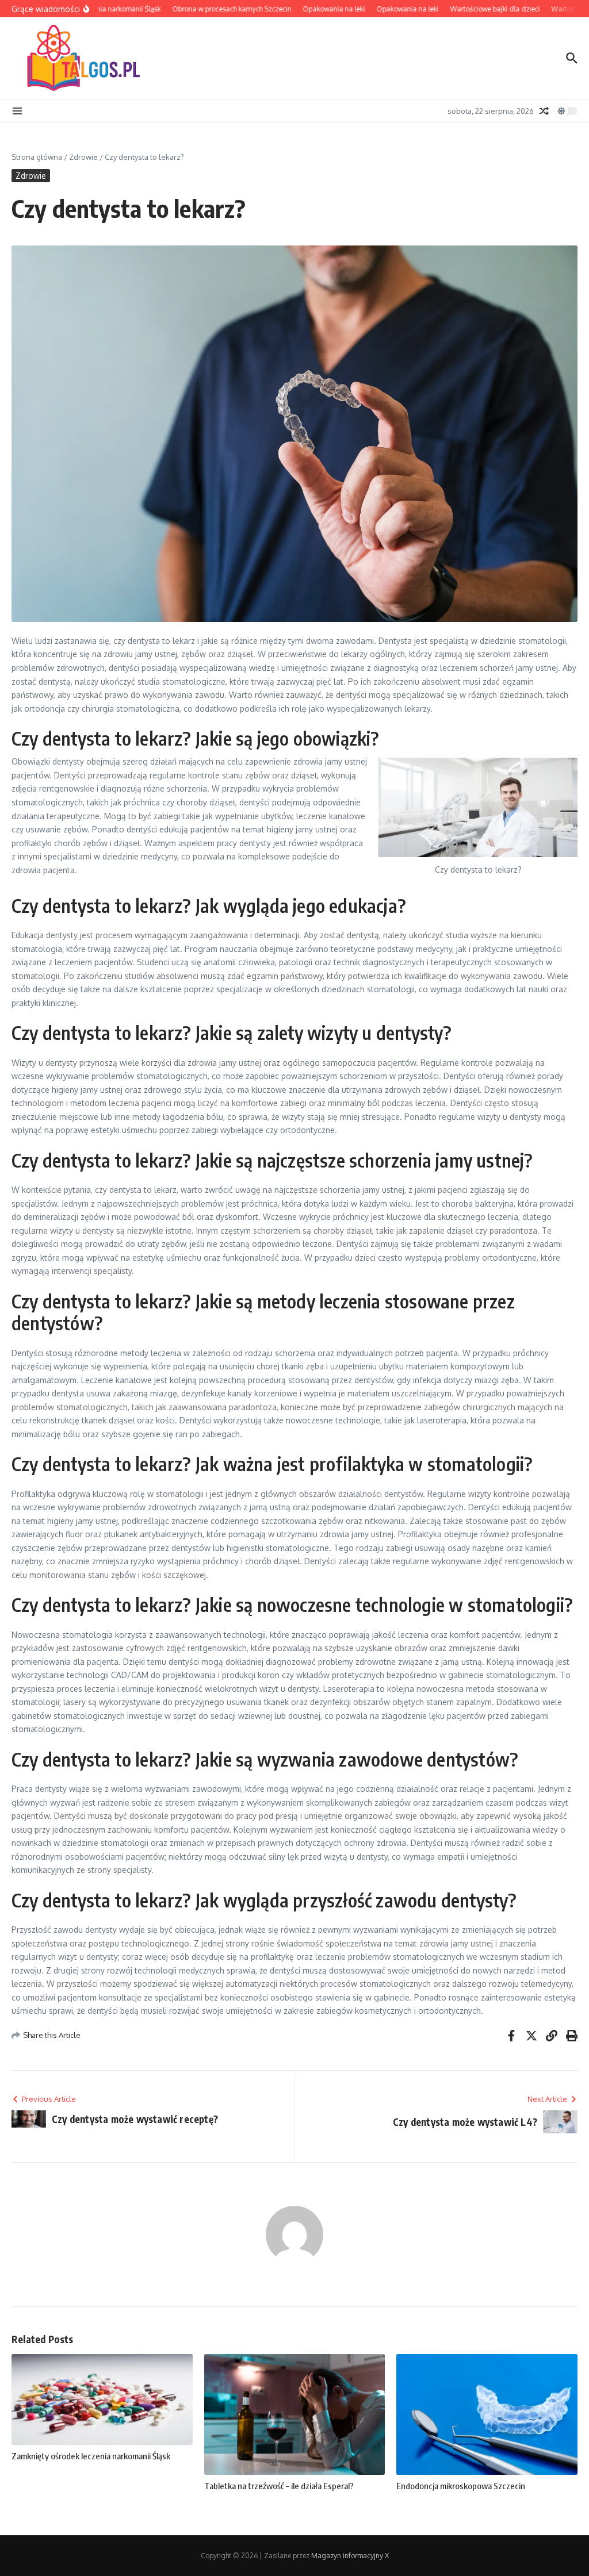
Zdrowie (83, 157)
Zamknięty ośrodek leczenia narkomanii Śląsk (91, 2456)
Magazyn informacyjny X (350, 2556)
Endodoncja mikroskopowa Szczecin (461, 2486)
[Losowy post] (544, 111)
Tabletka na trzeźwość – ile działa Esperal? (279, 2486)
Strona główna (37, 157)
